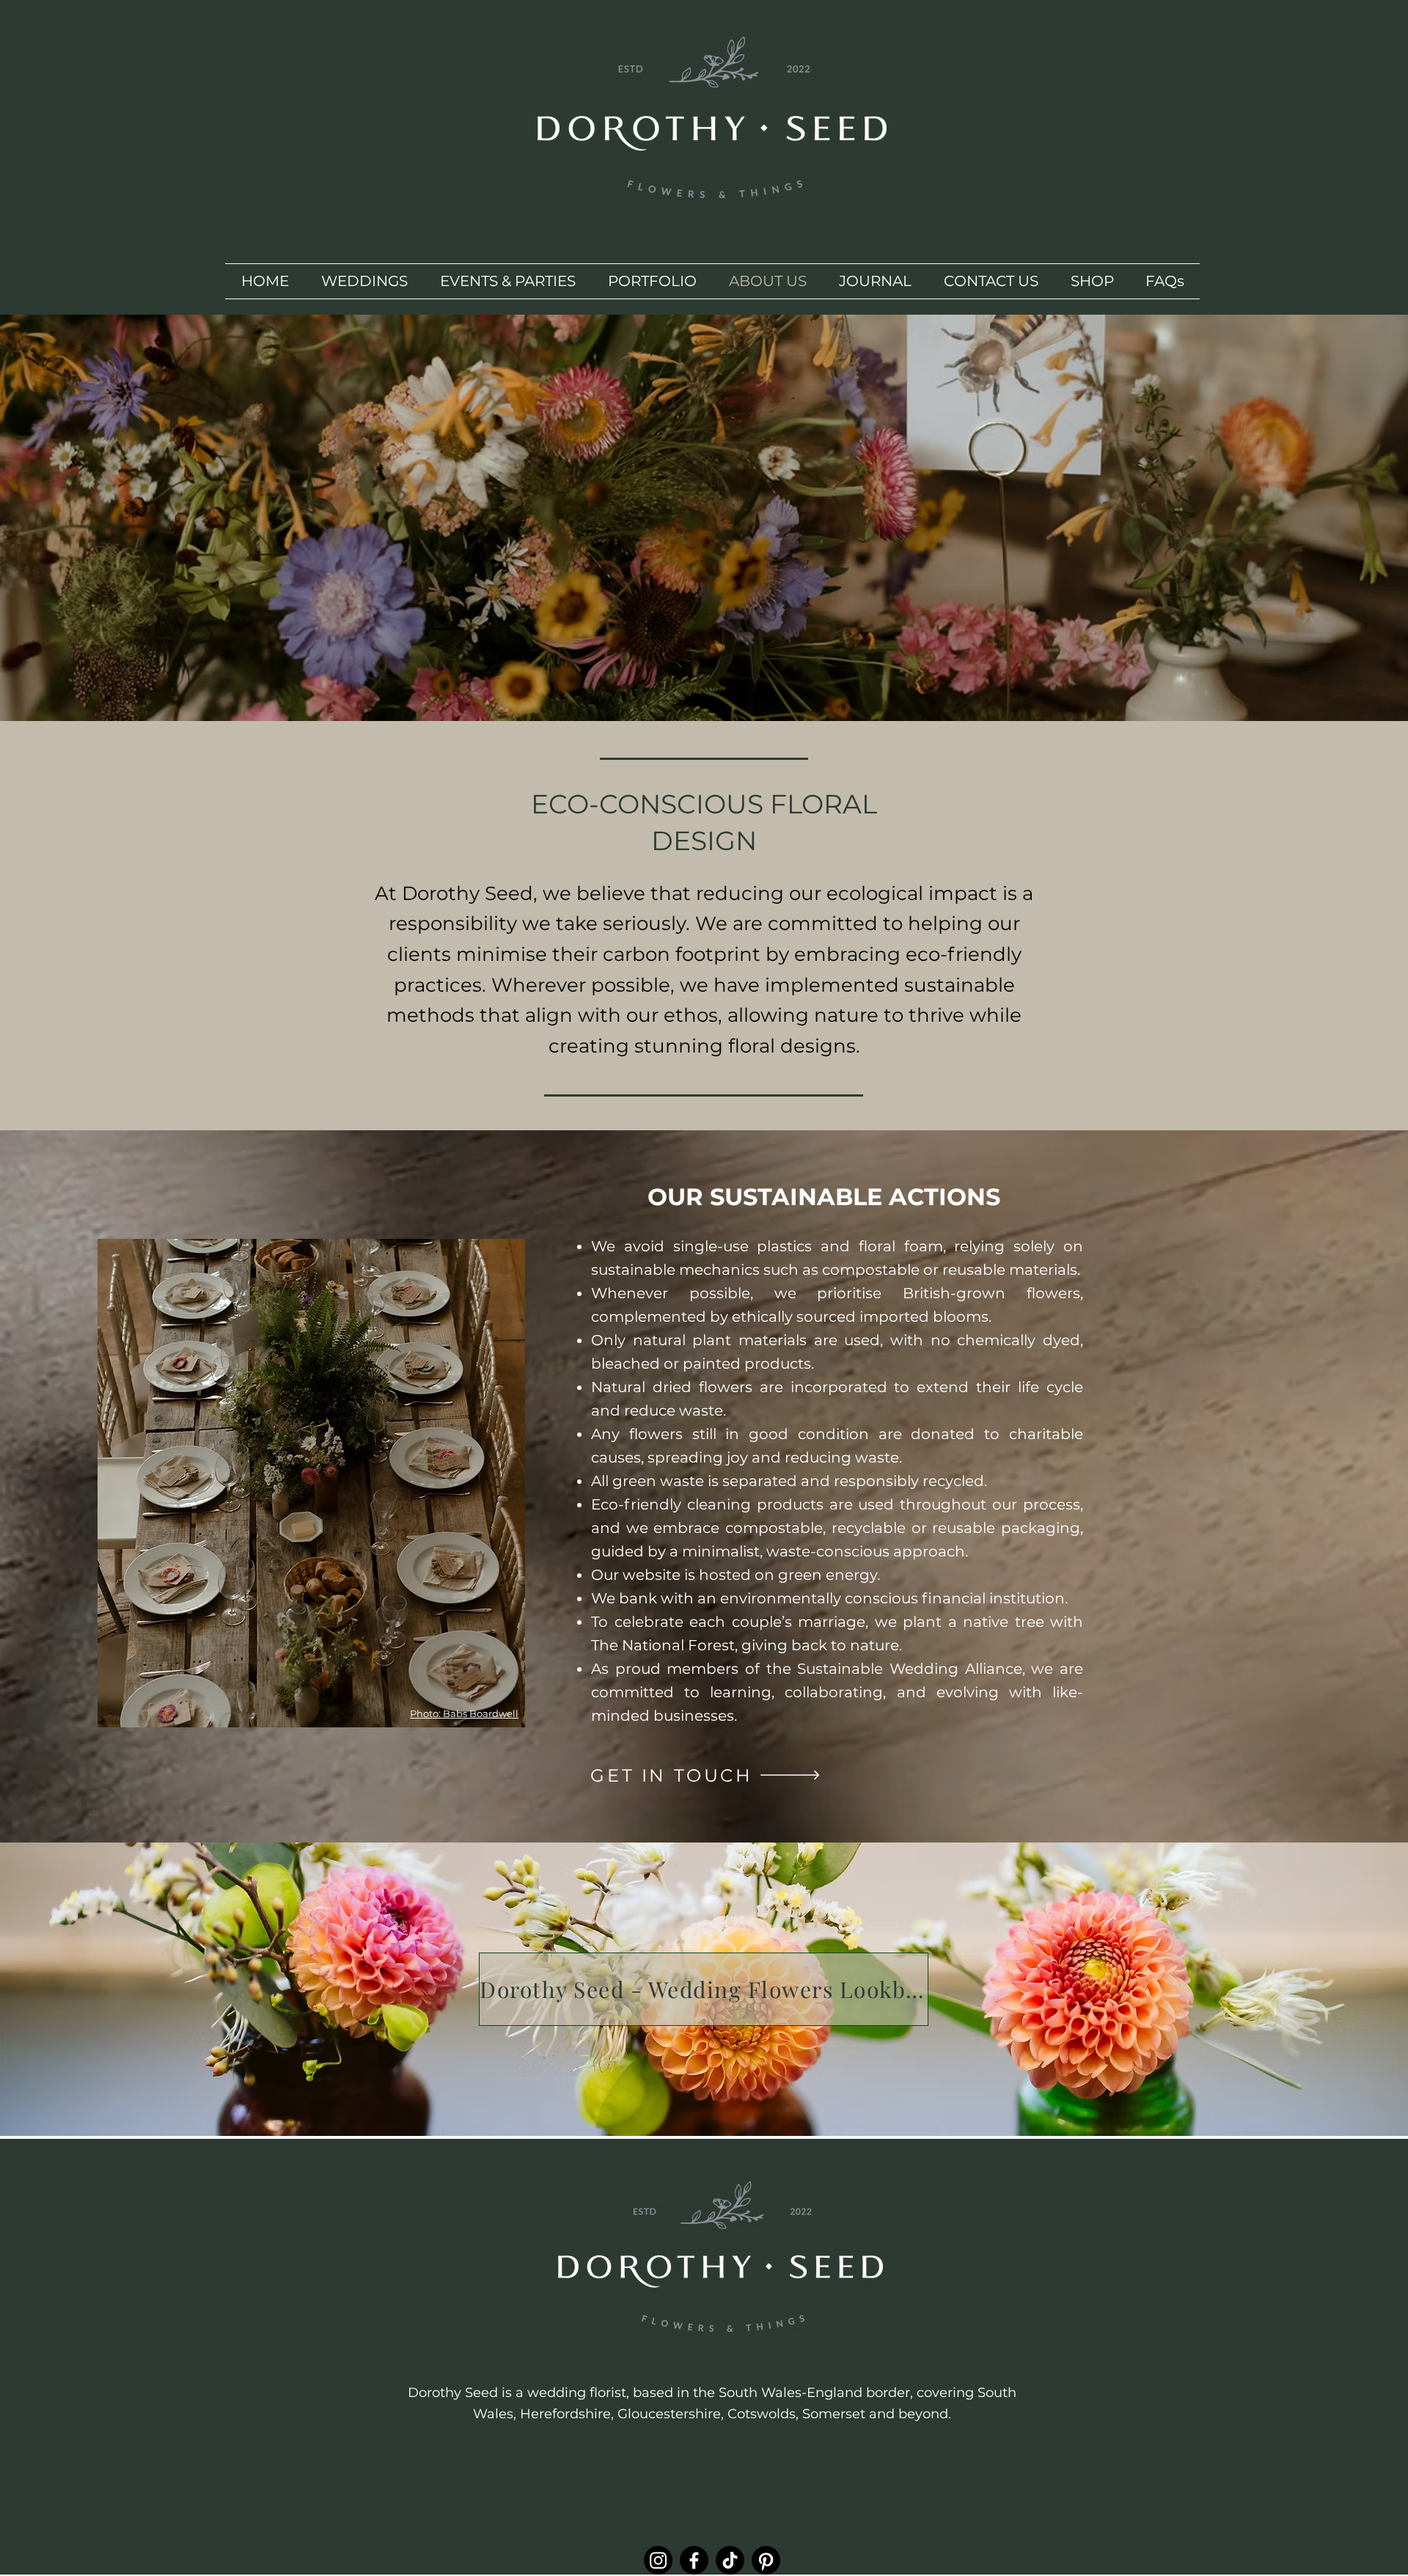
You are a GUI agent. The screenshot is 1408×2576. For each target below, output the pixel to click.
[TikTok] (730, 2560)
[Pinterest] (766, 2560)
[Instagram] (658, 2560)
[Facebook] (694, 2560)
